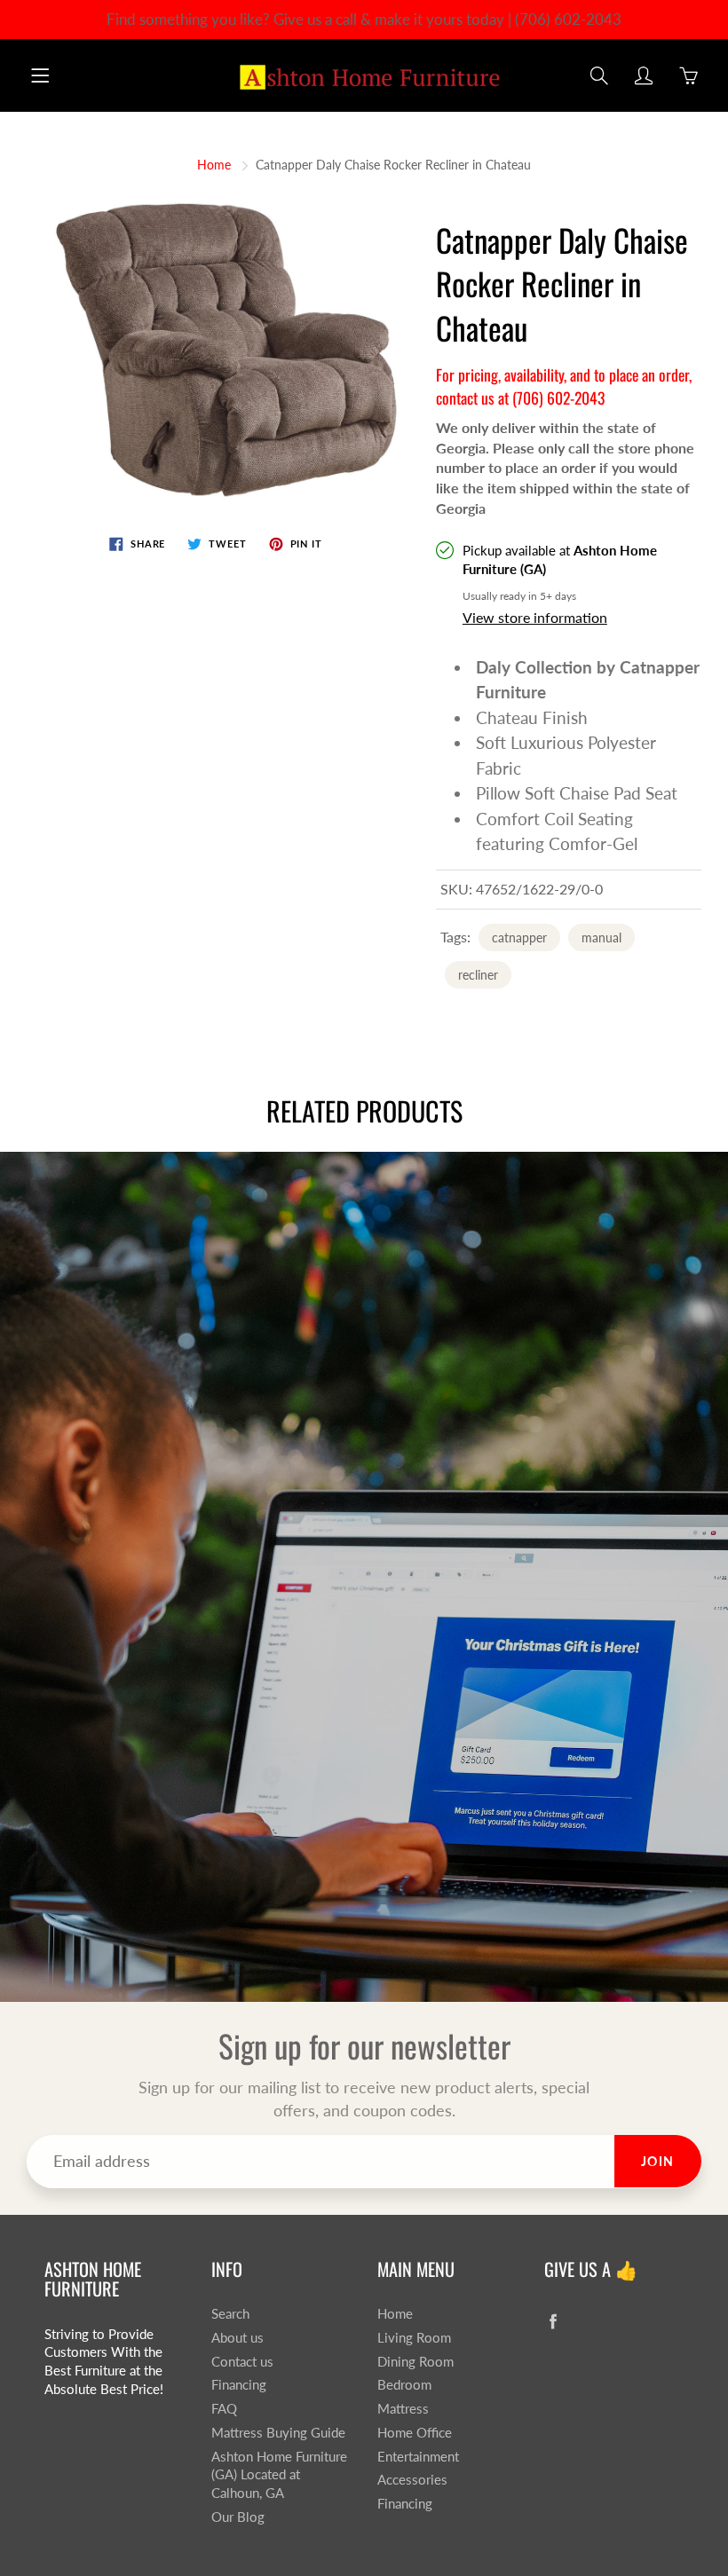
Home (214, 165)
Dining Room (415, 2362)
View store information (535, 617)
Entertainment (418, 2457)
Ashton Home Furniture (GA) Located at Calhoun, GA (279, 2475)
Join (658, 2161)
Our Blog (238, 2517)
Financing (239, 2385)
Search (230, 2314)
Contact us (242, 2362)
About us (237, 2338)
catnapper (519, 937)
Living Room (414, 2338)
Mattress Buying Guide (278, 2433)
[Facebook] (554, 2321)
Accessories (412, 2480)
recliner (478, 975)
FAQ (224, 2409)
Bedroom (404, 2385)
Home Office (415, 2433)
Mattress (403, 2409)
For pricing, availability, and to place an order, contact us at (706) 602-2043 (564, 386)
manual (601, 937)
